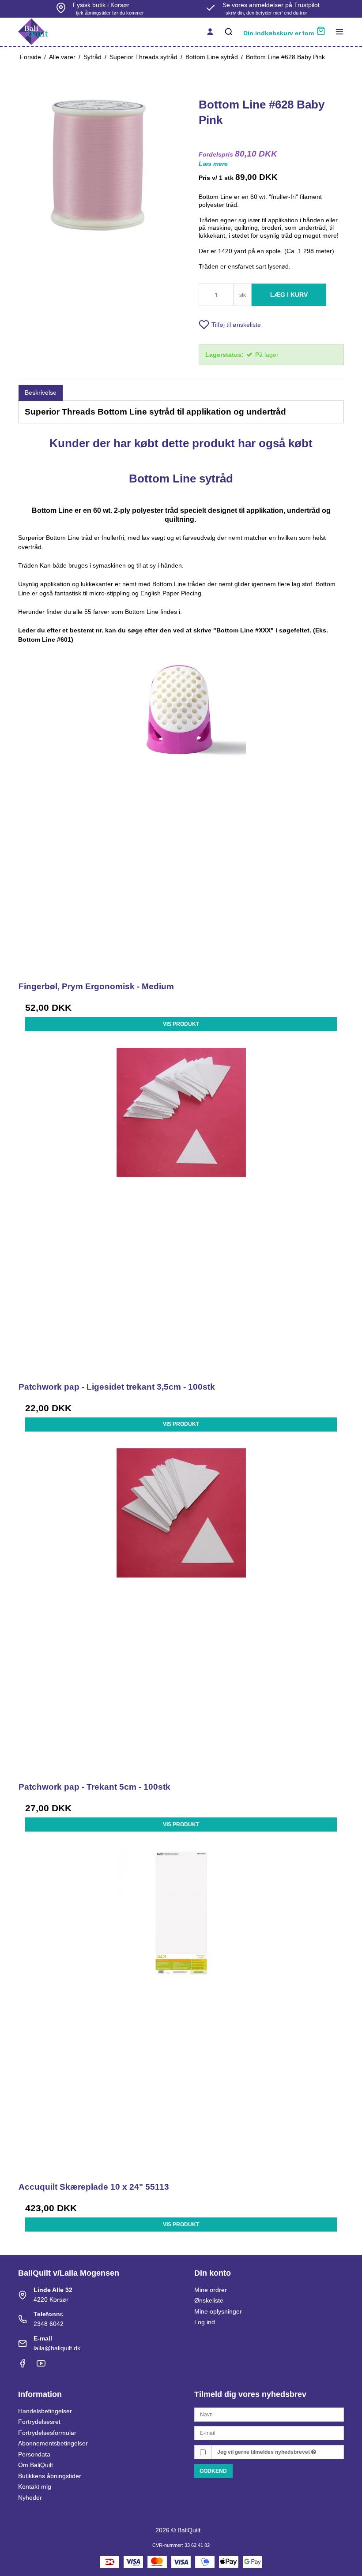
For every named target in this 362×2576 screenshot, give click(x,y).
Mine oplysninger (218, 2311)
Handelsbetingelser (45, 2411)
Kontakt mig (35, 2486)
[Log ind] (210, 32)
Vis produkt (181, 1024)
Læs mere (213, 164)
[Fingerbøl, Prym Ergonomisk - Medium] (181, 810)
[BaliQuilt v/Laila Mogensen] (33, 32)
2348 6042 (49, 2324)
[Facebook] (23, 2366)
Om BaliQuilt (36, 2465)
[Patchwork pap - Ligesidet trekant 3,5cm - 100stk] (181, 1210)
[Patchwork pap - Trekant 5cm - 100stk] (181, 1611)
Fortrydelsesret (39, 2422)
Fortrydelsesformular (47, 2433)
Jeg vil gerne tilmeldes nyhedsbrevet (264, 2452)
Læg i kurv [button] (289, 295)
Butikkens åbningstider (50, 2476)
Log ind (205, 2322)
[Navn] (269, 2414)
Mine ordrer (211, 2290)
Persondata (34, 2454)
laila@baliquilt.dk (57, 2348)
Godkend (213, 2471)
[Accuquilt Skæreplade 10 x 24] (181, 2011)
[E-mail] (269, 2433)
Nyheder (30, 2497)
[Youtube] (41, 2366)
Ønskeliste (209, 2300)
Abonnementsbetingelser (53, 2443)
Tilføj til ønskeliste (236, 325)
